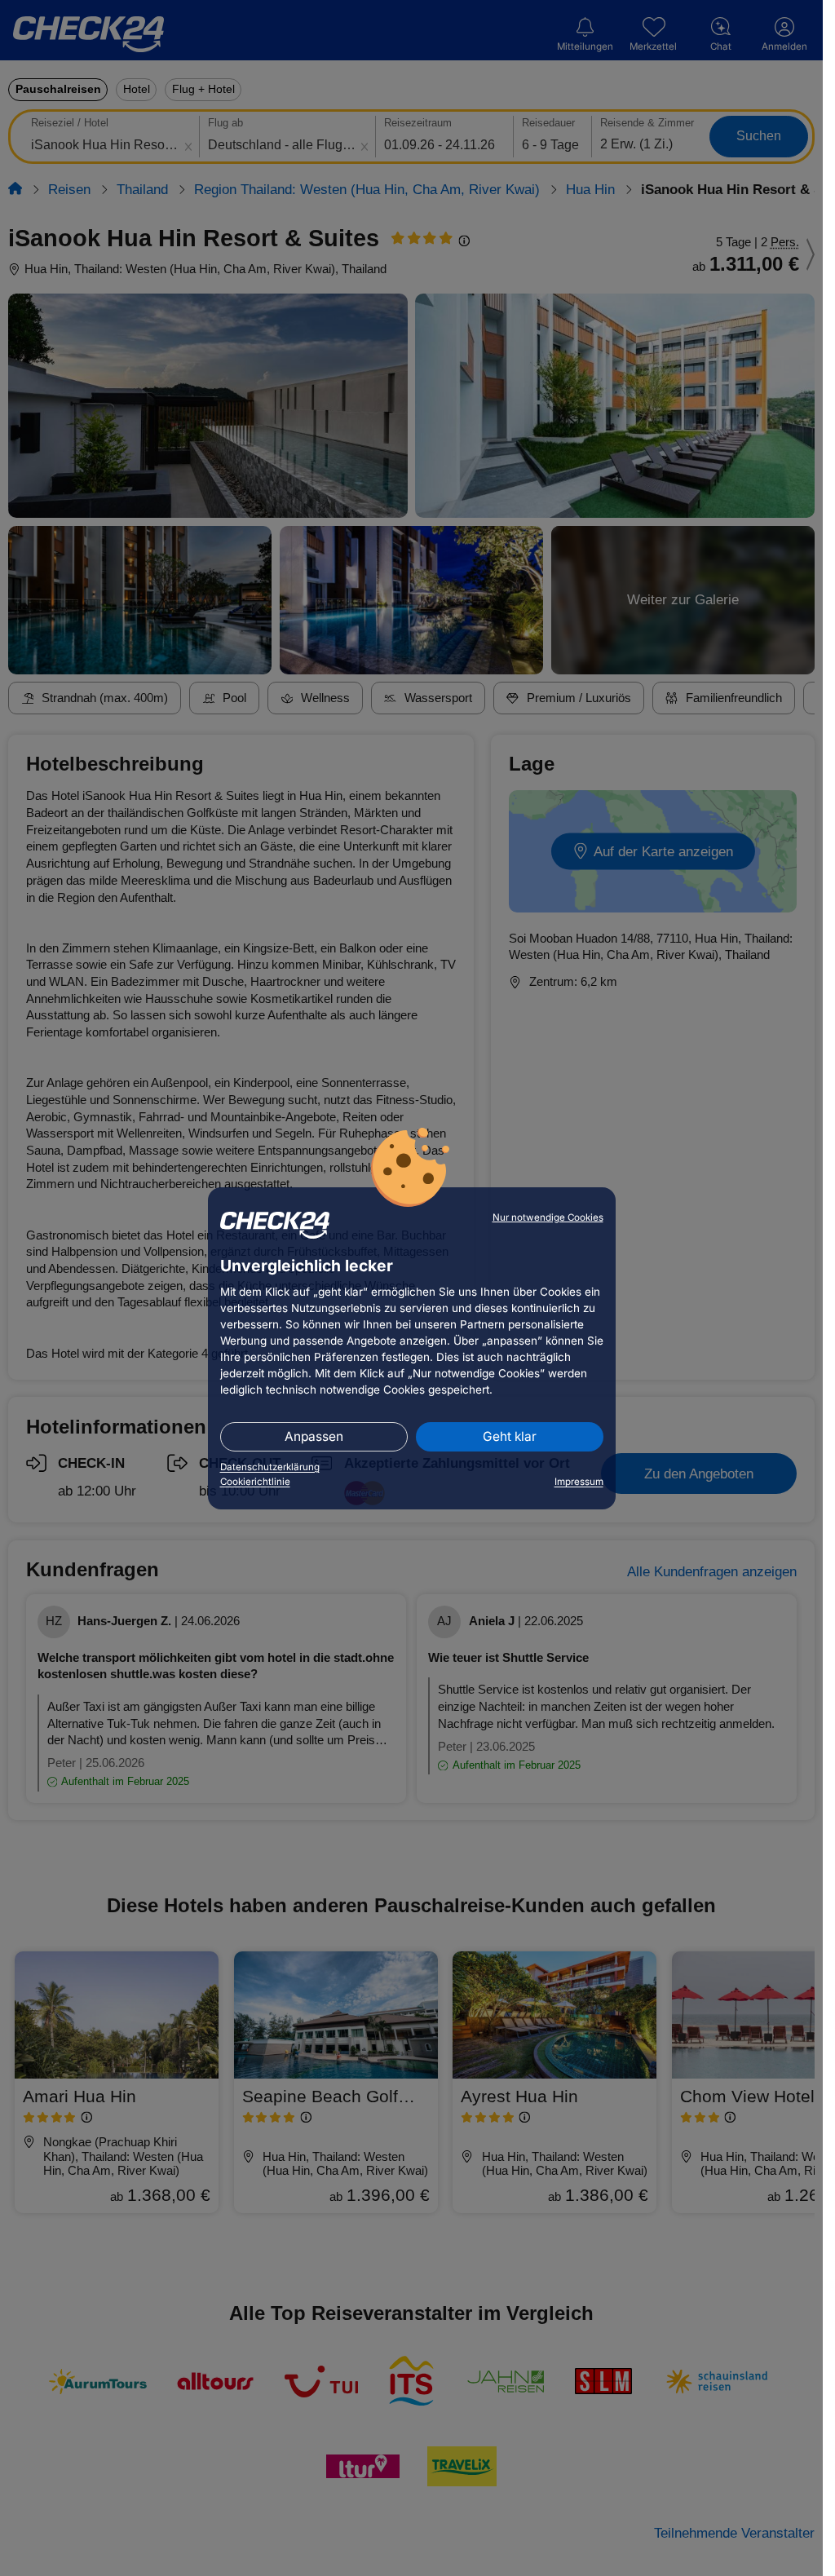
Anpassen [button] (314, 1436)
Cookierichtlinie (255, 1482)
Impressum (579, 1482)
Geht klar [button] (510, 1436)
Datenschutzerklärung (270, 1467)
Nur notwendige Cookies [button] (548, 1217)
